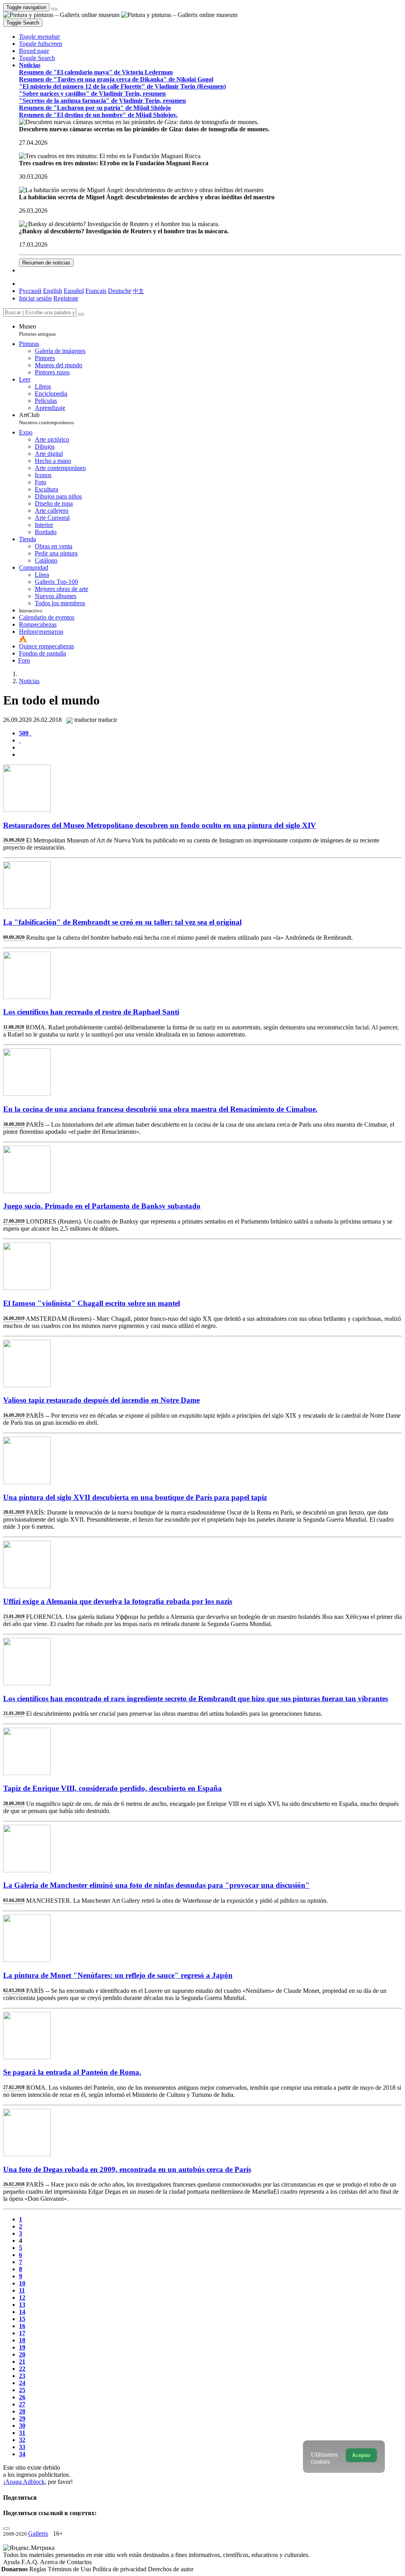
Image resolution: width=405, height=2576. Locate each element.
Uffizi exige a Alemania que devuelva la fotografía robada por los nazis (118, 1601)
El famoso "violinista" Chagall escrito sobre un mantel (92, 1303)
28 (22, 2411)
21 (22, 2362)
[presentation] (210, 748)
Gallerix (38, 2534)
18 (22, 2340)
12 (22, 2297)
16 (22, 2326)
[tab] (25, 733)
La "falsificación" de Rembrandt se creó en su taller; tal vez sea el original (122, 922)
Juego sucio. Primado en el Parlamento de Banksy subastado (102, 1206)
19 (22, 2347)
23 (22, 2376)
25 (22, 2390)
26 (22, 2397)
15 (22, 2319)
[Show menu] (54, 9)
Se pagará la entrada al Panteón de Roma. (72, 2072)
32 (22, 2440)
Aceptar (361, 2455)
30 (22, 2426)
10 (22, 2283)
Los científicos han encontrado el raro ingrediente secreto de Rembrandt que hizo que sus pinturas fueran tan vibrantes (196, 1699)
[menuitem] (138, 291)
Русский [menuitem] (30, 291)
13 (22, 2305)
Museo (37, 330)
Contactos (79, 2562)
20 (22, 2354)
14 (22, 2312)
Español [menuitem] (74, 291)
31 (22, 2433)
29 (22, 2418)
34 (22, 2454)
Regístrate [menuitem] (66, 298)
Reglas (39, 2569)
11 (22, 2290)
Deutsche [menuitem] (120, 291)
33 (22, 2447)
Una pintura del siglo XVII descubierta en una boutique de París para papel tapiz (135, 1497)
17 (22, 2333)
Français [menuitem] (96, 291)
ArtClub (46, 418)
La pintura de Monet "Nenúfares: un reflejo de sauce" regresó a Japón (118, 1975)
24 (22, 2383)
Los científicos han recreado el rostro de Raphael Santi (91, 1012)
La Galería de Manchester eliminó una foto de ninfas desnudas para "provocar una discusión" (156, 1885)
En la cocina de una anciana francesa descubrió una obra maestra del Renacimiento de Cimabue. (160, 1109)
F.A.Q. (31, 2562)
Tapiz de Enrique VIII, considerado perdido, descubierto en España (113, 1788)
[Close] (81, 314)
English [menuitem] (53, 291)
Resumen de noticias (46, 263)
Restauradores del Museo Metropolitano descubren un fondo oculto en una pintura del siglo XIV (160, 825)
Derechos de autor (171, 2569)
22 (22, 2369)
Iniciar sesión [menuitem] (35, 298)
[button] (40, 37)
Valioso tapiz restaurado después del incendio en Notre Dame (101, 1400)
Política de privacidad (120, 2569)
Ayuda (12, 2562)
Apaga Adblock (25, 2482)
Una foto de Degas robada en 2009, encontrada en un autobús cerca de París (127, 2169)
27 (22, 2404)
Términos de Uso (70, 2569)
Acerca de (53, 2562)
